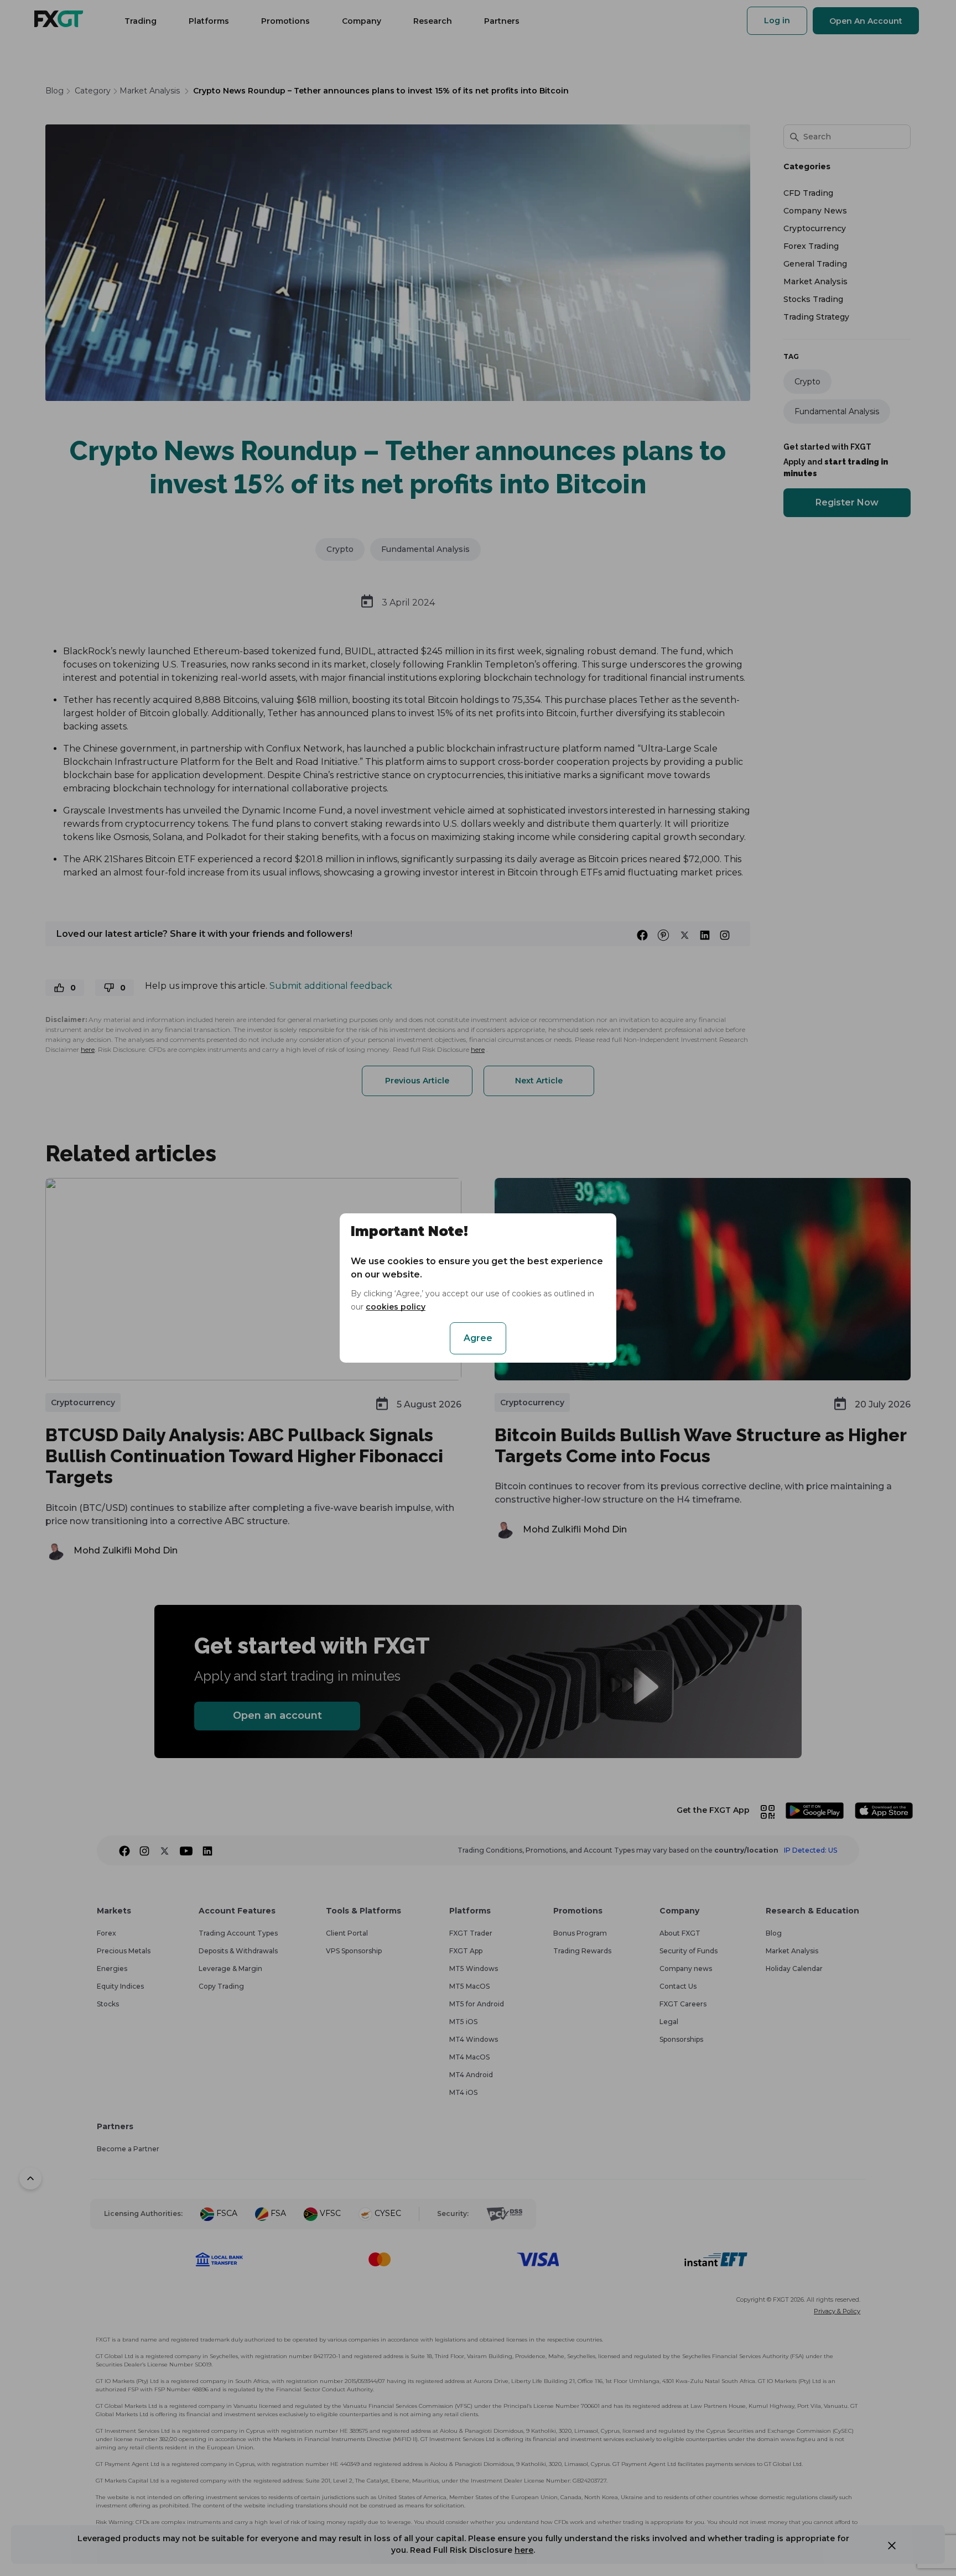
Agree (478, 1338)
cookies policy (396, 1307)
